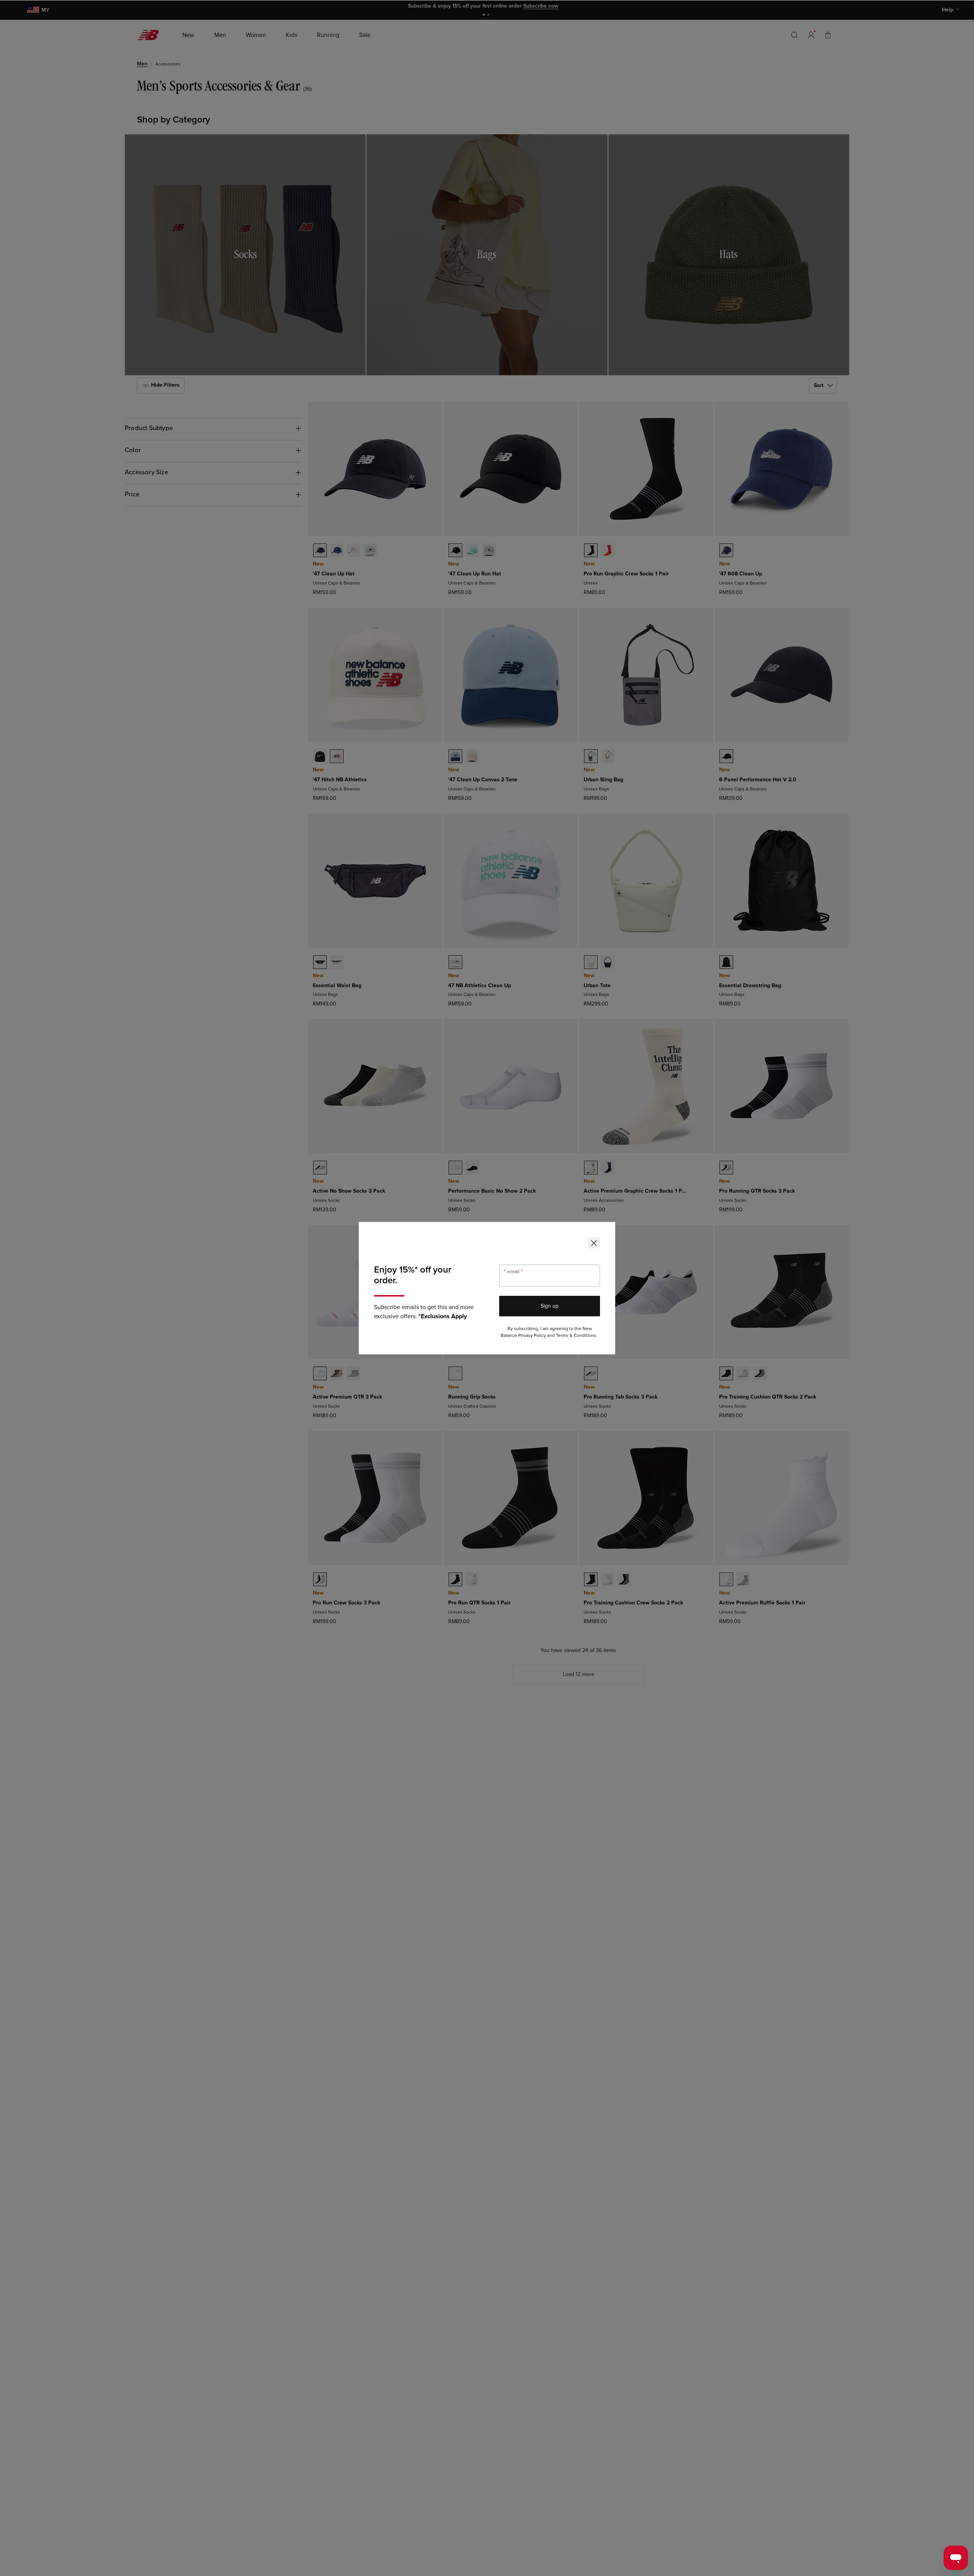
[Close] (594, 1243)
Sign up (550, 1306)
